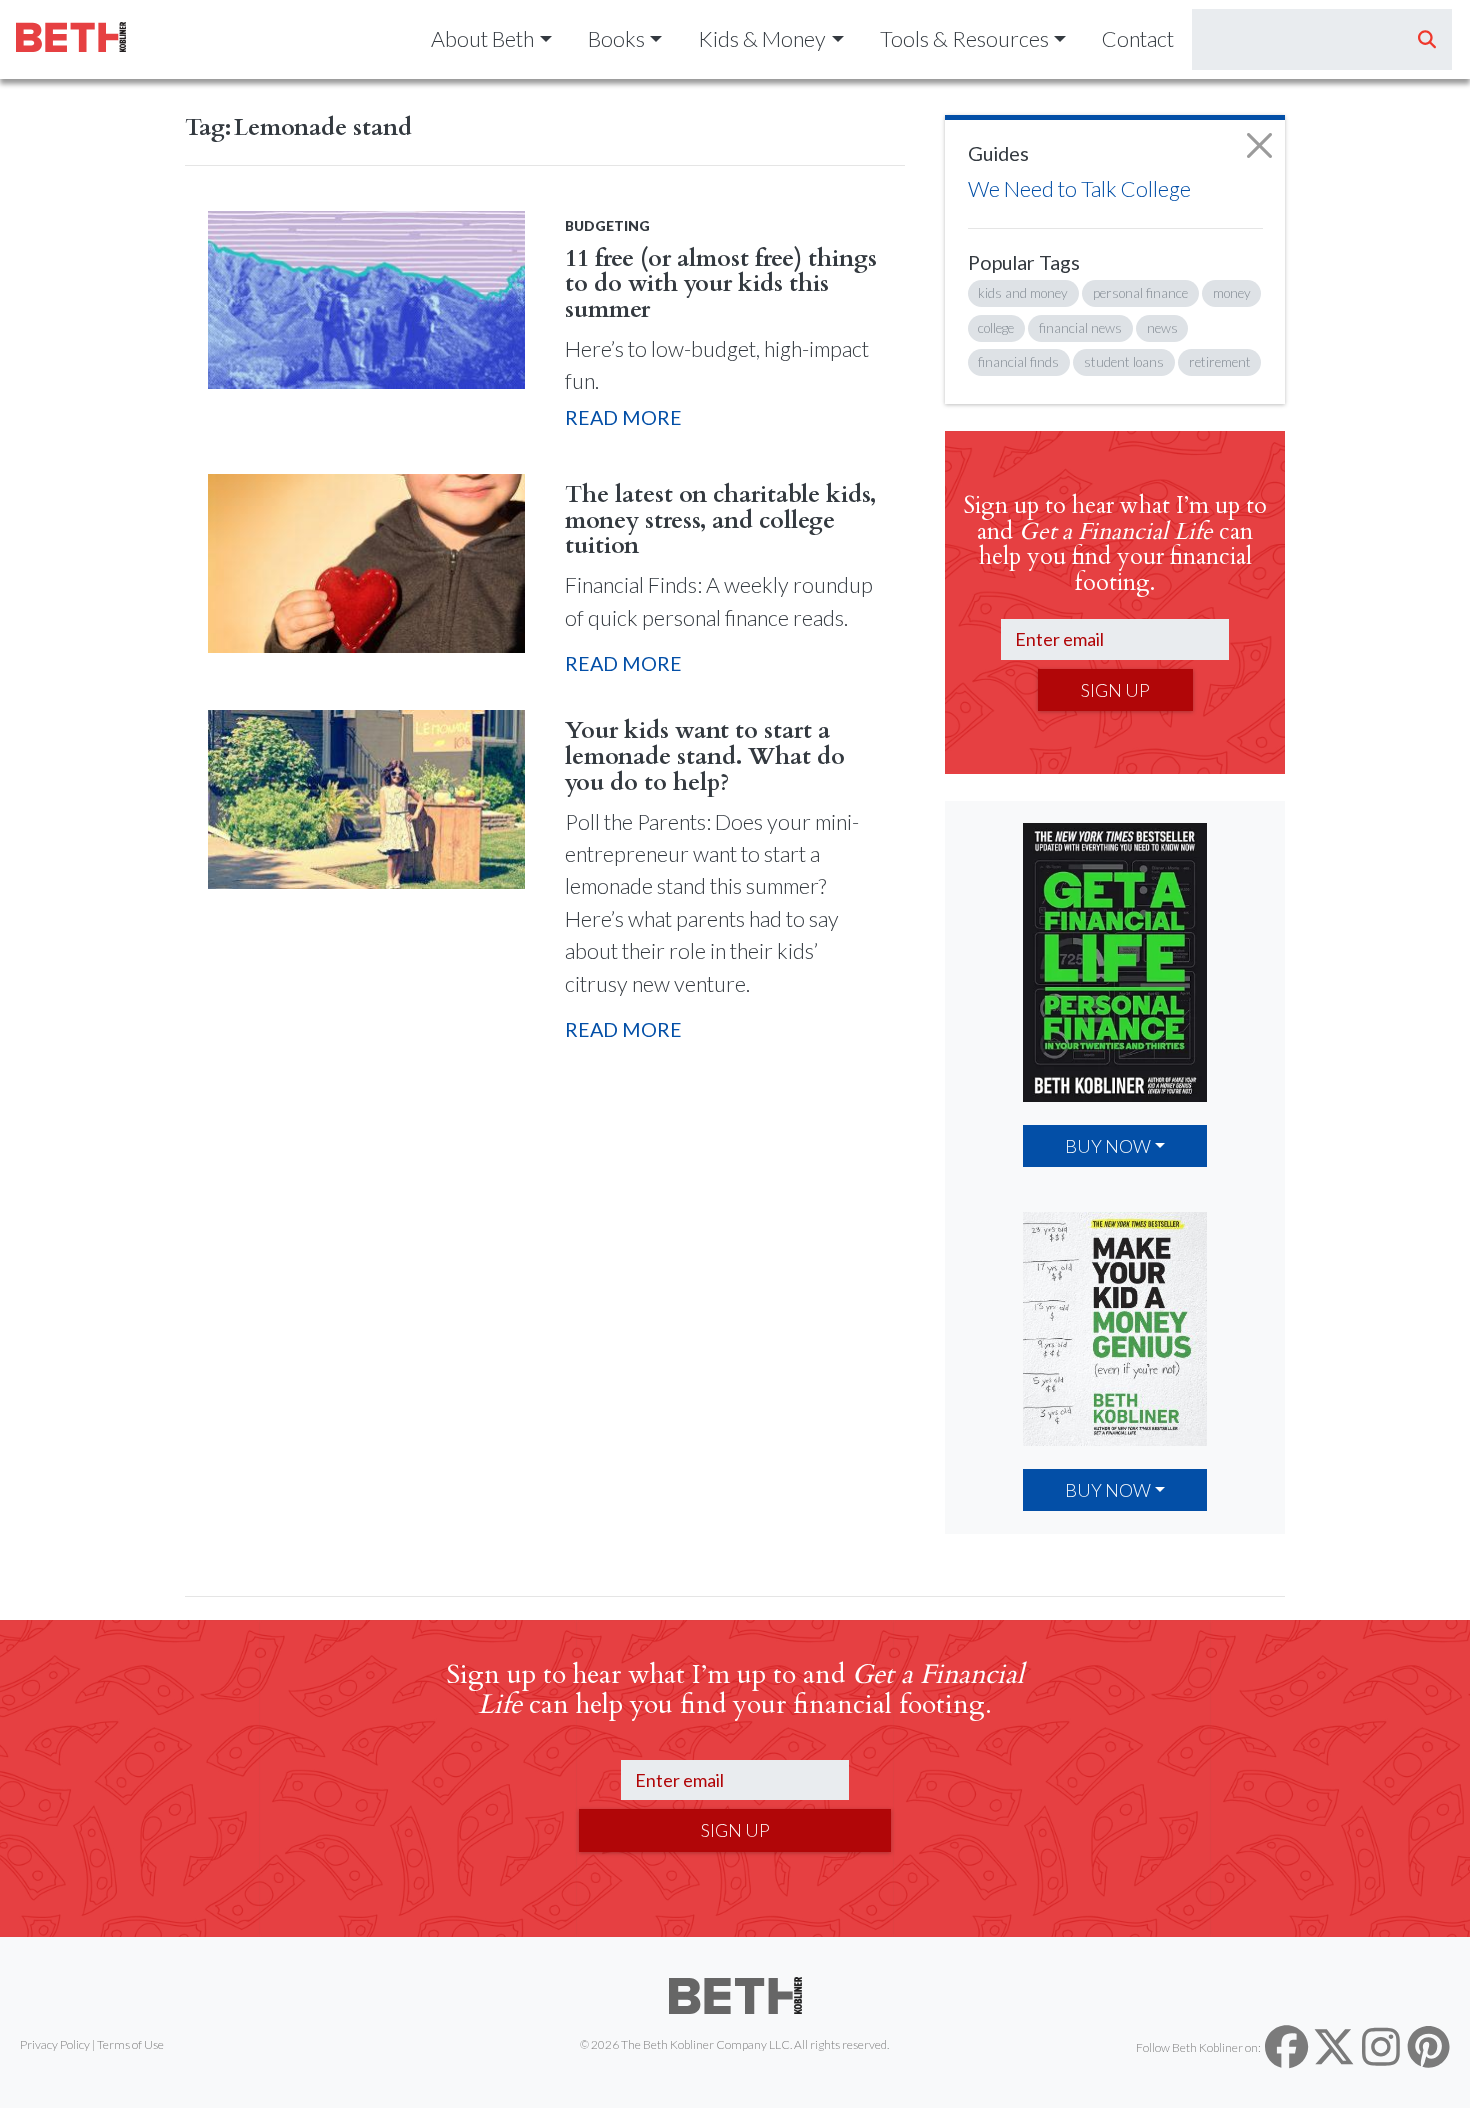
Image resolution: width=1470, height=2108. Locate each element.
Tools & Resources (964, 39)
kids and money (1023, 293)
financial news (1080, 328)
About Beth (482, 39)
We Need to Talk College (1079, 189)
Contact (1138, 39)
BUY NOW (1108, 1146)
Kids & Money (762, 39)
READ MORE (623, 417)
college (996, 328)
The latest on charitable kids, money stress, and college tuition (720, 520)
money (1232, 293)
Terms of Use (130, 2044)
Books (616, 39)
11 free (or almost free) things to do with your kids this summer (721, 284)
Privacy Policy (55, 2044)
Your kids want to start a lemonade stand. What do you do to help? (705, 756)
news (1162, 328)
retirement (1220, 362)
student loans (1124, 362)
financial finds (1018, 362)
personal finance (1140, 293)
